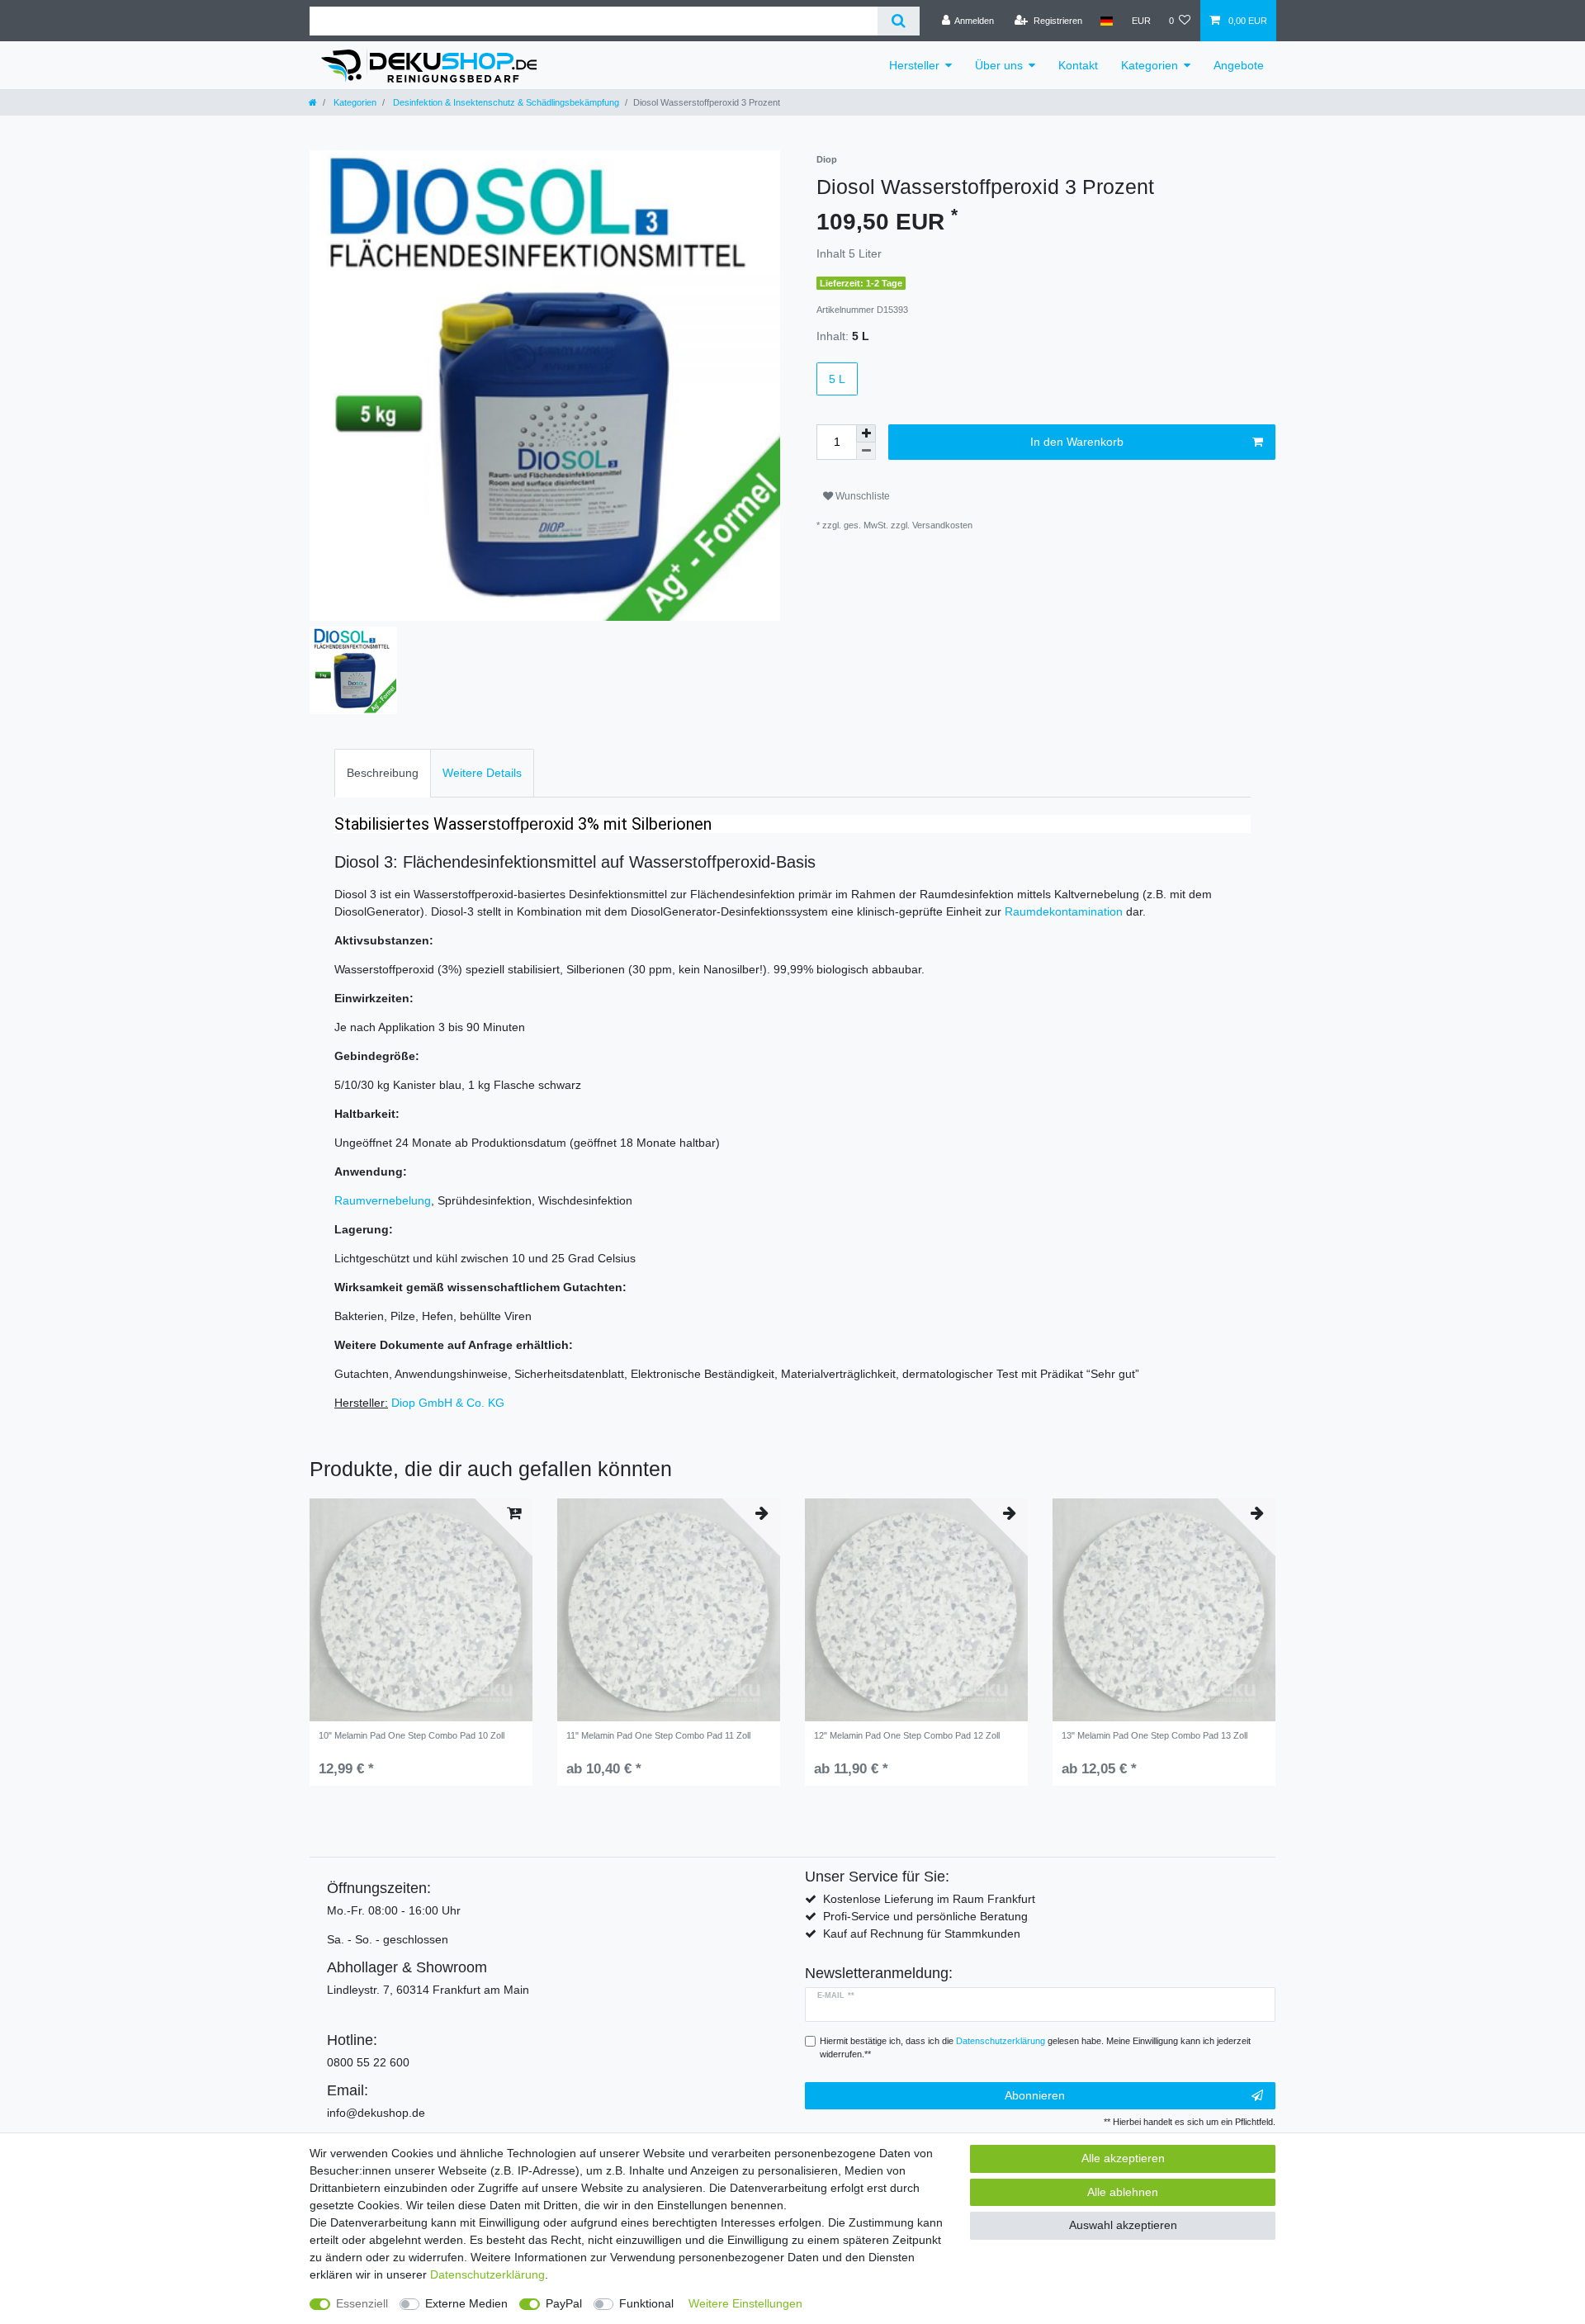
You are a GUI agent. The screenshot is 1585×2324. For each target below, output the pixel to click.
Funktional (646, 2303)
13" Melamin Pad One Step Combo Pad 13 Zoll (1154, 1735)
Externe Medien (466, 2303)
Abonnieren (1035, 2095)
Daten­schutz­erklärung (487, 2274)
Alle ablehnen (1123, 2192)
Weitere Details (482, 773)
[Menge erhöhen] (866, 433)
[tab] (383, 773)
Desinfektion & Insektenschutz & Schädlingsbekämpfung (505, 102)
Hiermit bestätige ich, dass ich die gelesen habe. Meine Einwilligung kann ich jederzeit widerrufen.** (1035, 2048)
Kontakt (1078, 65)
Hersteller (914, 65)
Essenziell (362, 2303)
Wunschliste (861, 496)
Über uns (999, 65)
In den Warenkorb (1077, 442)
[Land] (1107, 21)
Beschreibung (383, 773)
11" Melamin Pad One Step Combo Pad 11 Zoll (658, 1735)
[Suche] (899, 21)
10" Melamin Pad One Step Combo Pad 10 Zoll (412, 1735)
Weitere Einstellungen (745, 2303)
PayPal (564, 2303)
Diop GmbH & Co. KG (448, 1403)
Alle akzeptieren (1123, 2158)
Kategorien (1150, 65)
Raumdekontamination (1064, 911)
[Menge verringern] (866, 451)
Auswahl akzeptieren (1123, 2225)
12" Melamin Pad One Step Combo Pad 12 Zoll (907, 1735)
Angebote (1239, 65)
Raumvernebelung (383, 1200)
